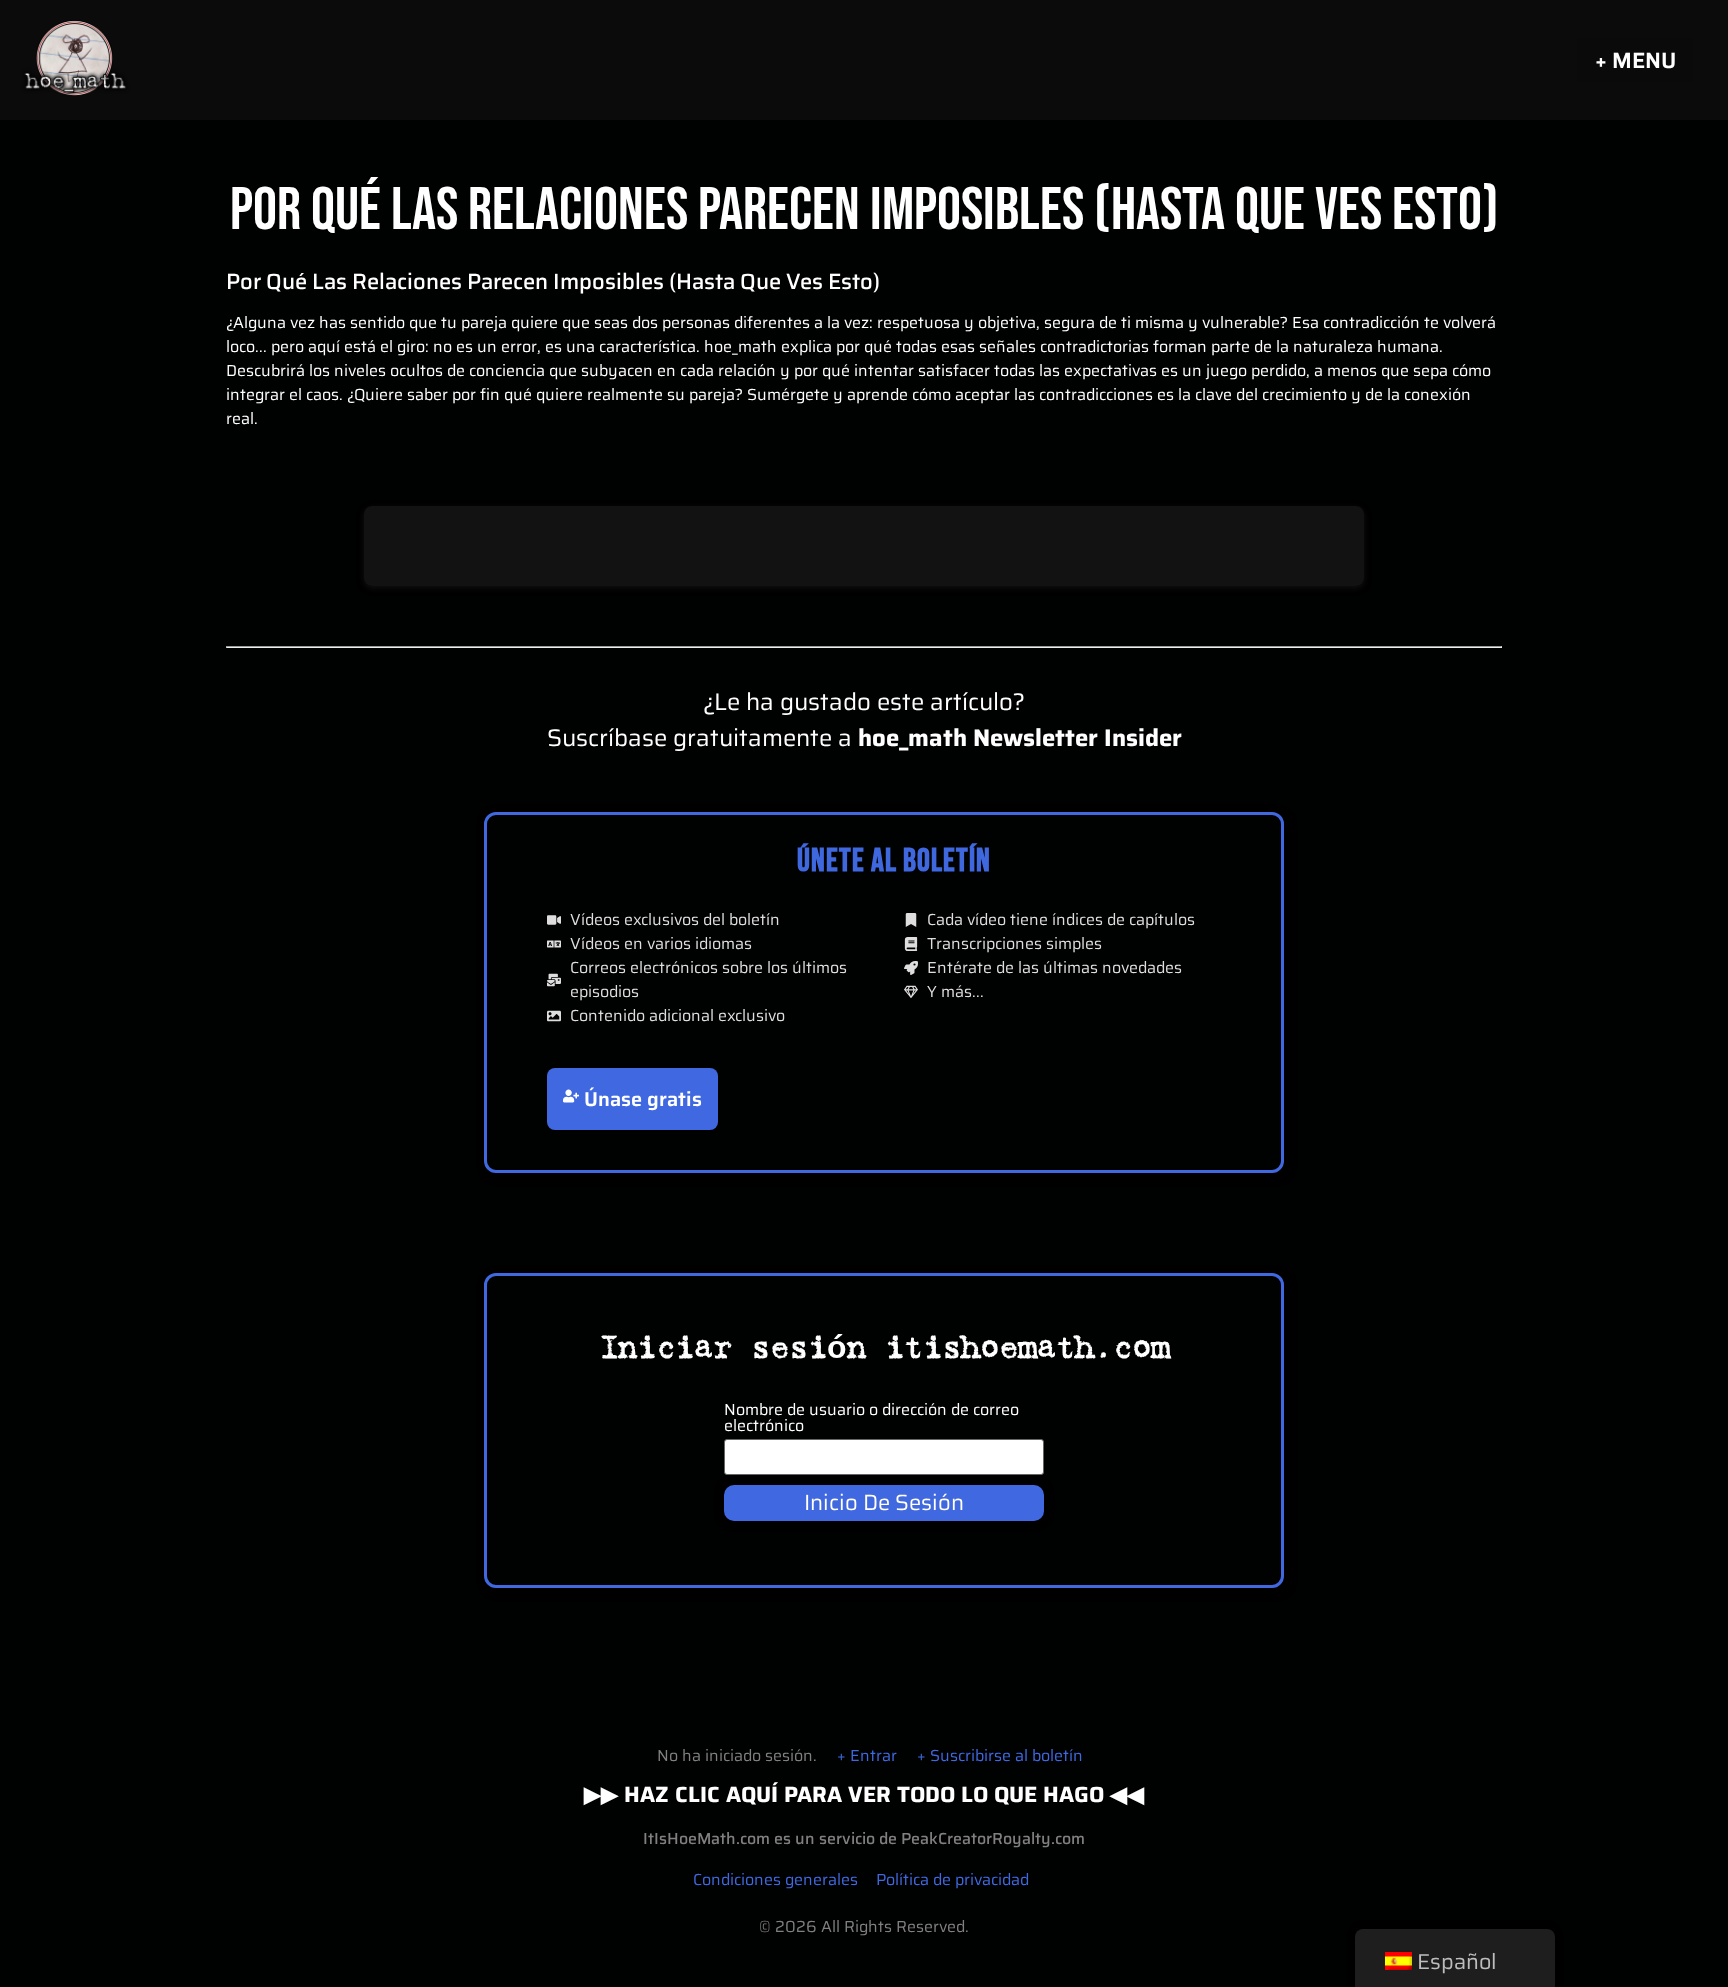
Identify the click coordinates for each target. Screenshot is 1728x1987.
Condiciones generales (775, 1879)
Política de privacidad (952, 1879)
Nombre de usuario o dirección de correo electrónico (871, 1418)
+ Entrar (867, 1756)
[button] (1635, 60)
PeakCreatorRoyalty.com (993, 1838)
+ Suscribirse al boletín (1000, 1756)
